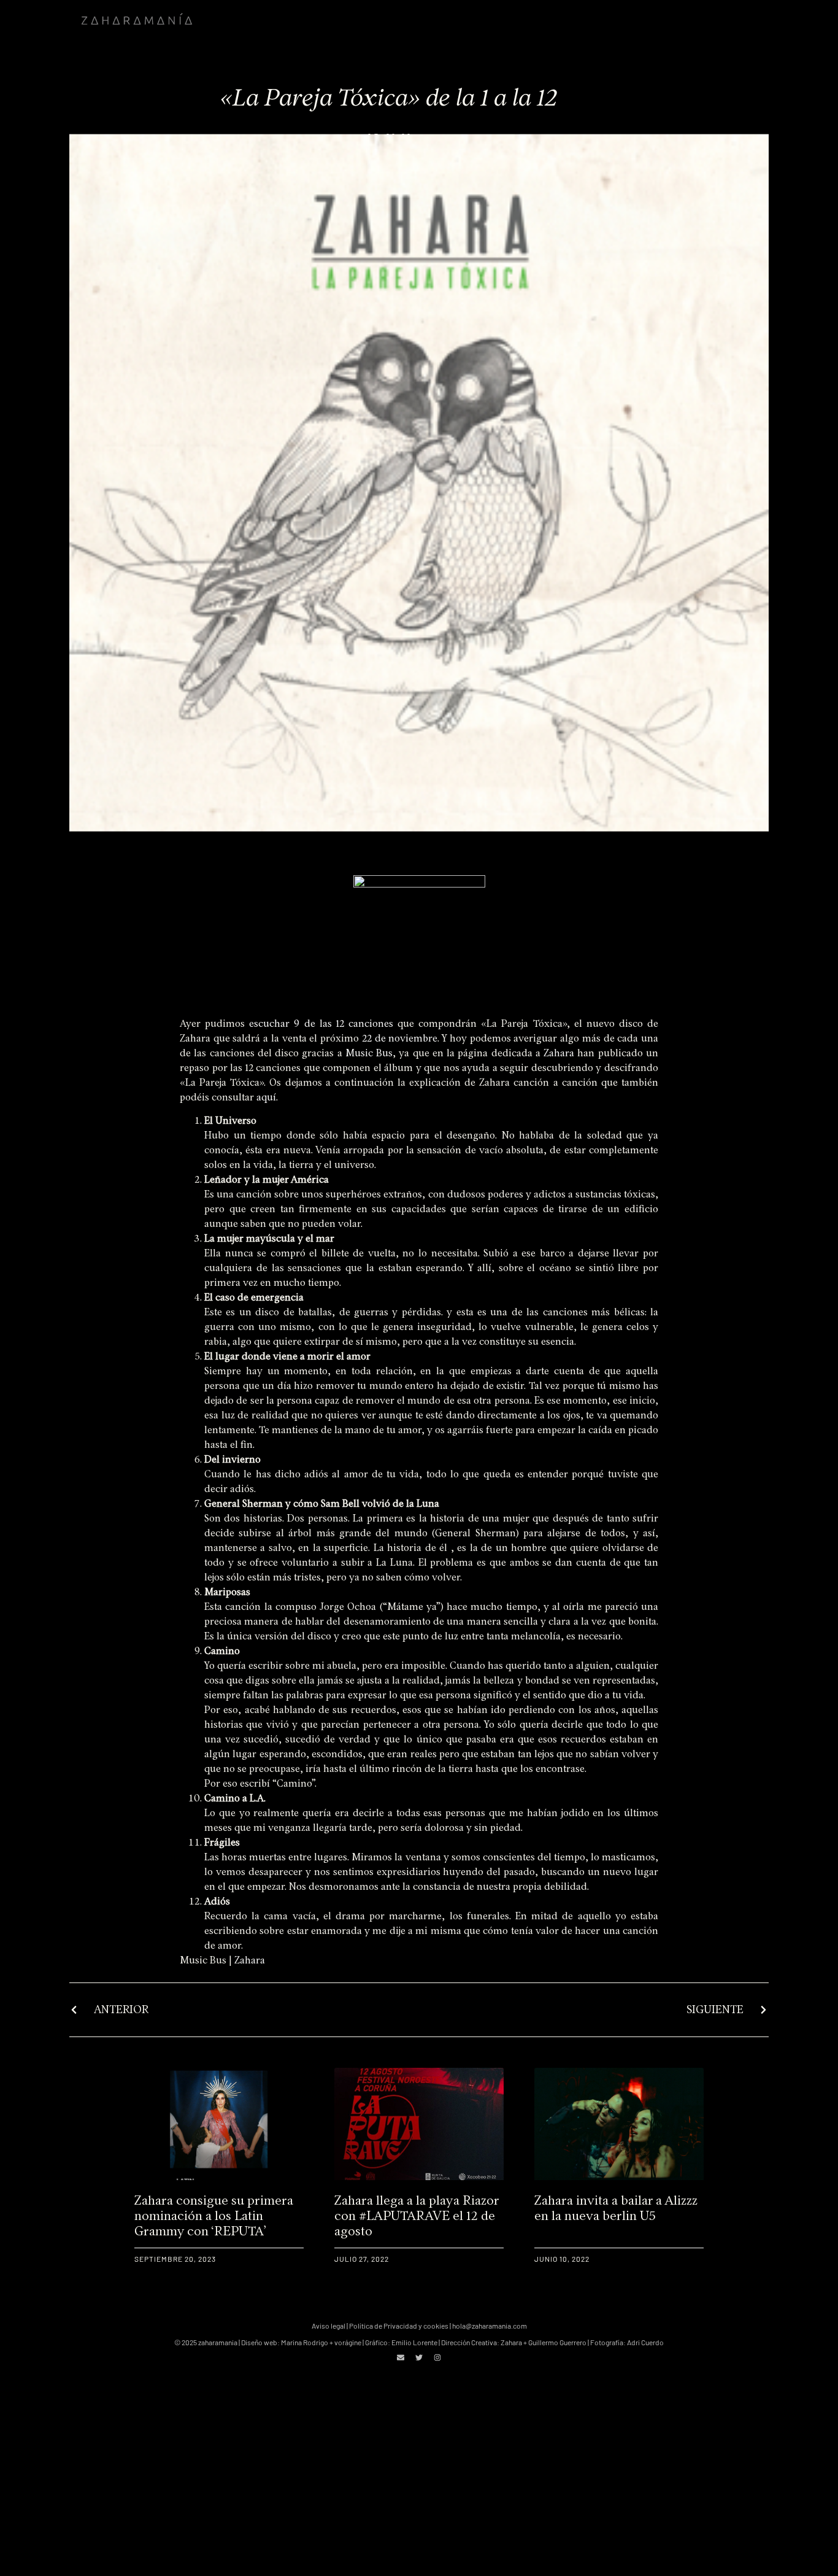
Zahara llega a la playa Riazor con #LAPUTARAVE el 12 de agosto (417, 2215)
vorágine (348, 2342)
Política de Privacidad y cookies (399, 2326)
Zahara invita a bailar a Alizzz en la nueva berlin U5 (616, 2208)
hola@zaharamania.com (490, 2326)
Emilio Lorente (414, 2342)
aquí (266, 1097)
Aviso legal (329, 2326)
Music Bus (369, 1053)
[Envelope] (401, 2357)
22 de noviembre (400, 1038)
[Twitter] (419, 2357)
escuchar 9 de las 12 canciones (321, 1023)
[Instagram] (437, 2357)
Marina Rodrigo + (308, 2342)
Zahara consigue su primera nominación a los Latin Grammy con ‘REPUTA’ (214, 2215)
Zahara (559, 1053)
